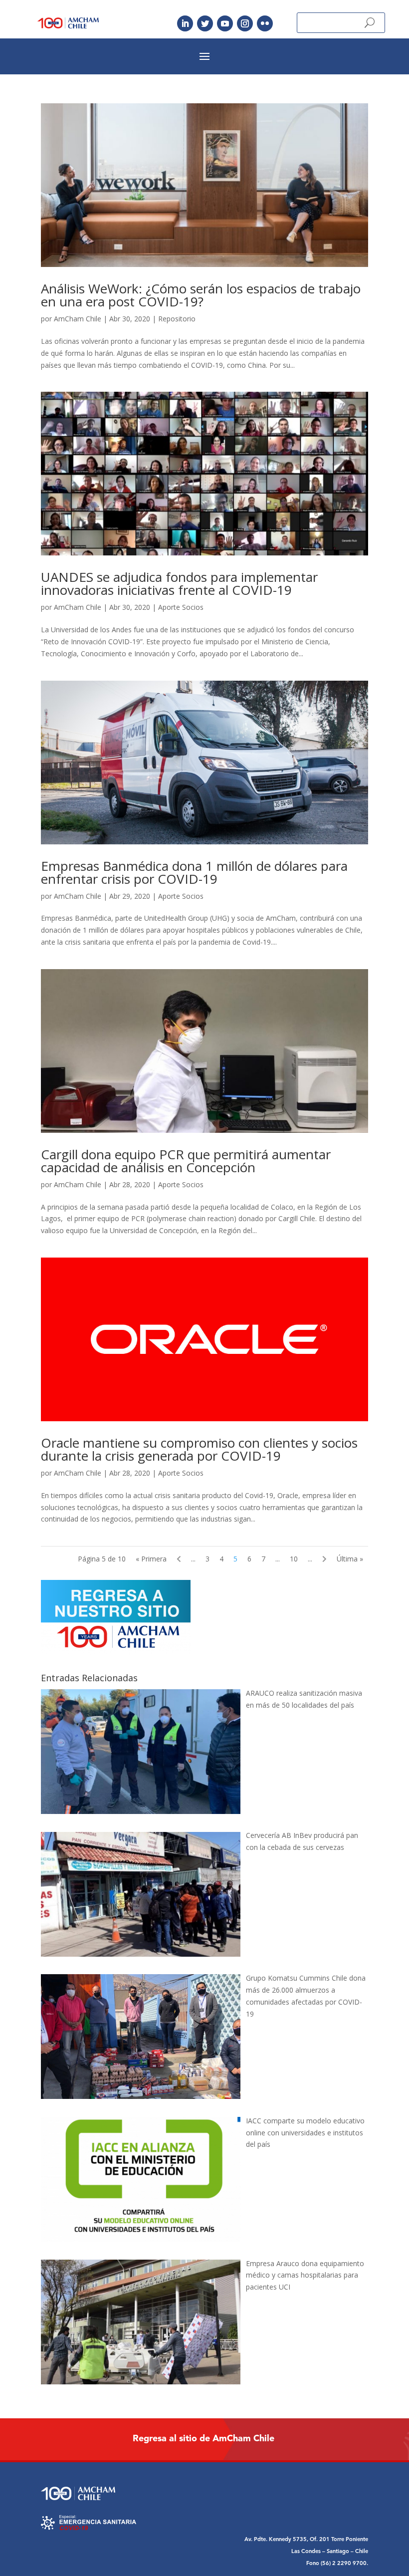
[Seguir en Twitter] (205, 23)
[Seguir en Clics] (265, 23)
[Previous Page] (179, 1559)
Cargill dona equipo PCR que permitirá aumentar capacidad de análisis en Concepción (186, 1161)
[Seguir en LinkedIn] (185, 23)
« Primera (151, 1559)
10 (294, 1559)
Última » (350, 1559)
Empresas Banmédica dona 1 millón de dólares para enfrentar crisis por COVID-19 (194, 872)
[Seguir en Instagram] (245, 23)
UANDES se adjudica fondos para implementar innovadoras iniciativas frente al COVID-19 (179, 583)
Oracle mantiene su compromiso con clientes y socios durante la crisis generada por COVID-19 (199, 1449)
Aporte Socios (181, 607)
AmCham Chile (78, 319)
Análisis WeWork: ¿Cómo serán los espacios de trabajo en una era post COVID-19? (201, 295)
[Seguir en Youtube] (225, 23)
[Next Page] (324, 1559)
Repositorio (177, 319)
